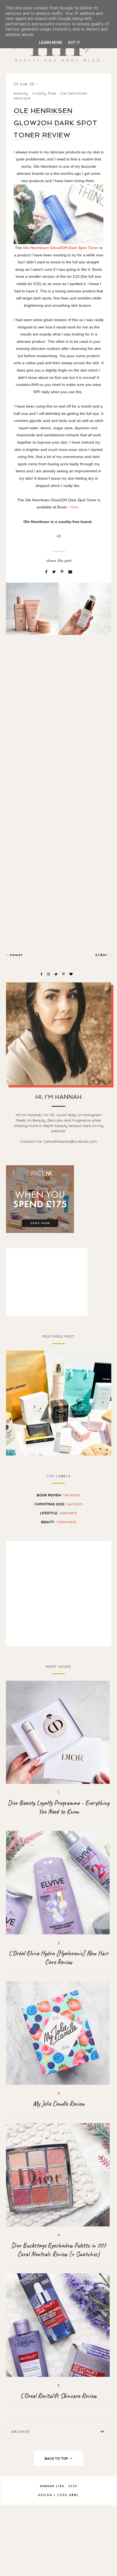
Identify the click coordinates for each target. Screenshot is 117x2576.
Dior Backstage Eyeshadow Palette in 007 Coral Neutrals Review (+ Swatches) (59, 2250)
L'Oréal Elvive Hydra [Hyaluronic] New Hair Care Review (59, 1958)
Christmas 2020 (59, 1504)
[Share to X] (55, 572)
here (74, 507)
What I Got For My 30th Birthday (59, 1402)
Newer (16, 955)
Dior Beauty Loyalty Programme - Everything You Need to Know (59, 1807)
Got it (74, 43)
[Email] (70, 572)
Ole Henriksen (74, 93)
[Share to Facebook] (47, 572)
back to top (57, 2458)
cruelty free (44, 93)
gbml (74, 2495)
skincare (22, 98)
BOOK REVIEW (59, 1495)
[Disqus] (59, 732)
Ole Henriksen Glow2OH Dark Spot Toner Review (56, 123)
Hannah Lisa (52, 2486)
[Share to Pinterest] (63, 572)
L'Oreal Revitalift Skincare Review (59, 2396)
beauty (21, 93)
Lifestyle (59, 1513)
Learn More (51, 43)
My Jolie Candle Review (59, 2104)
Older (102, 955)
